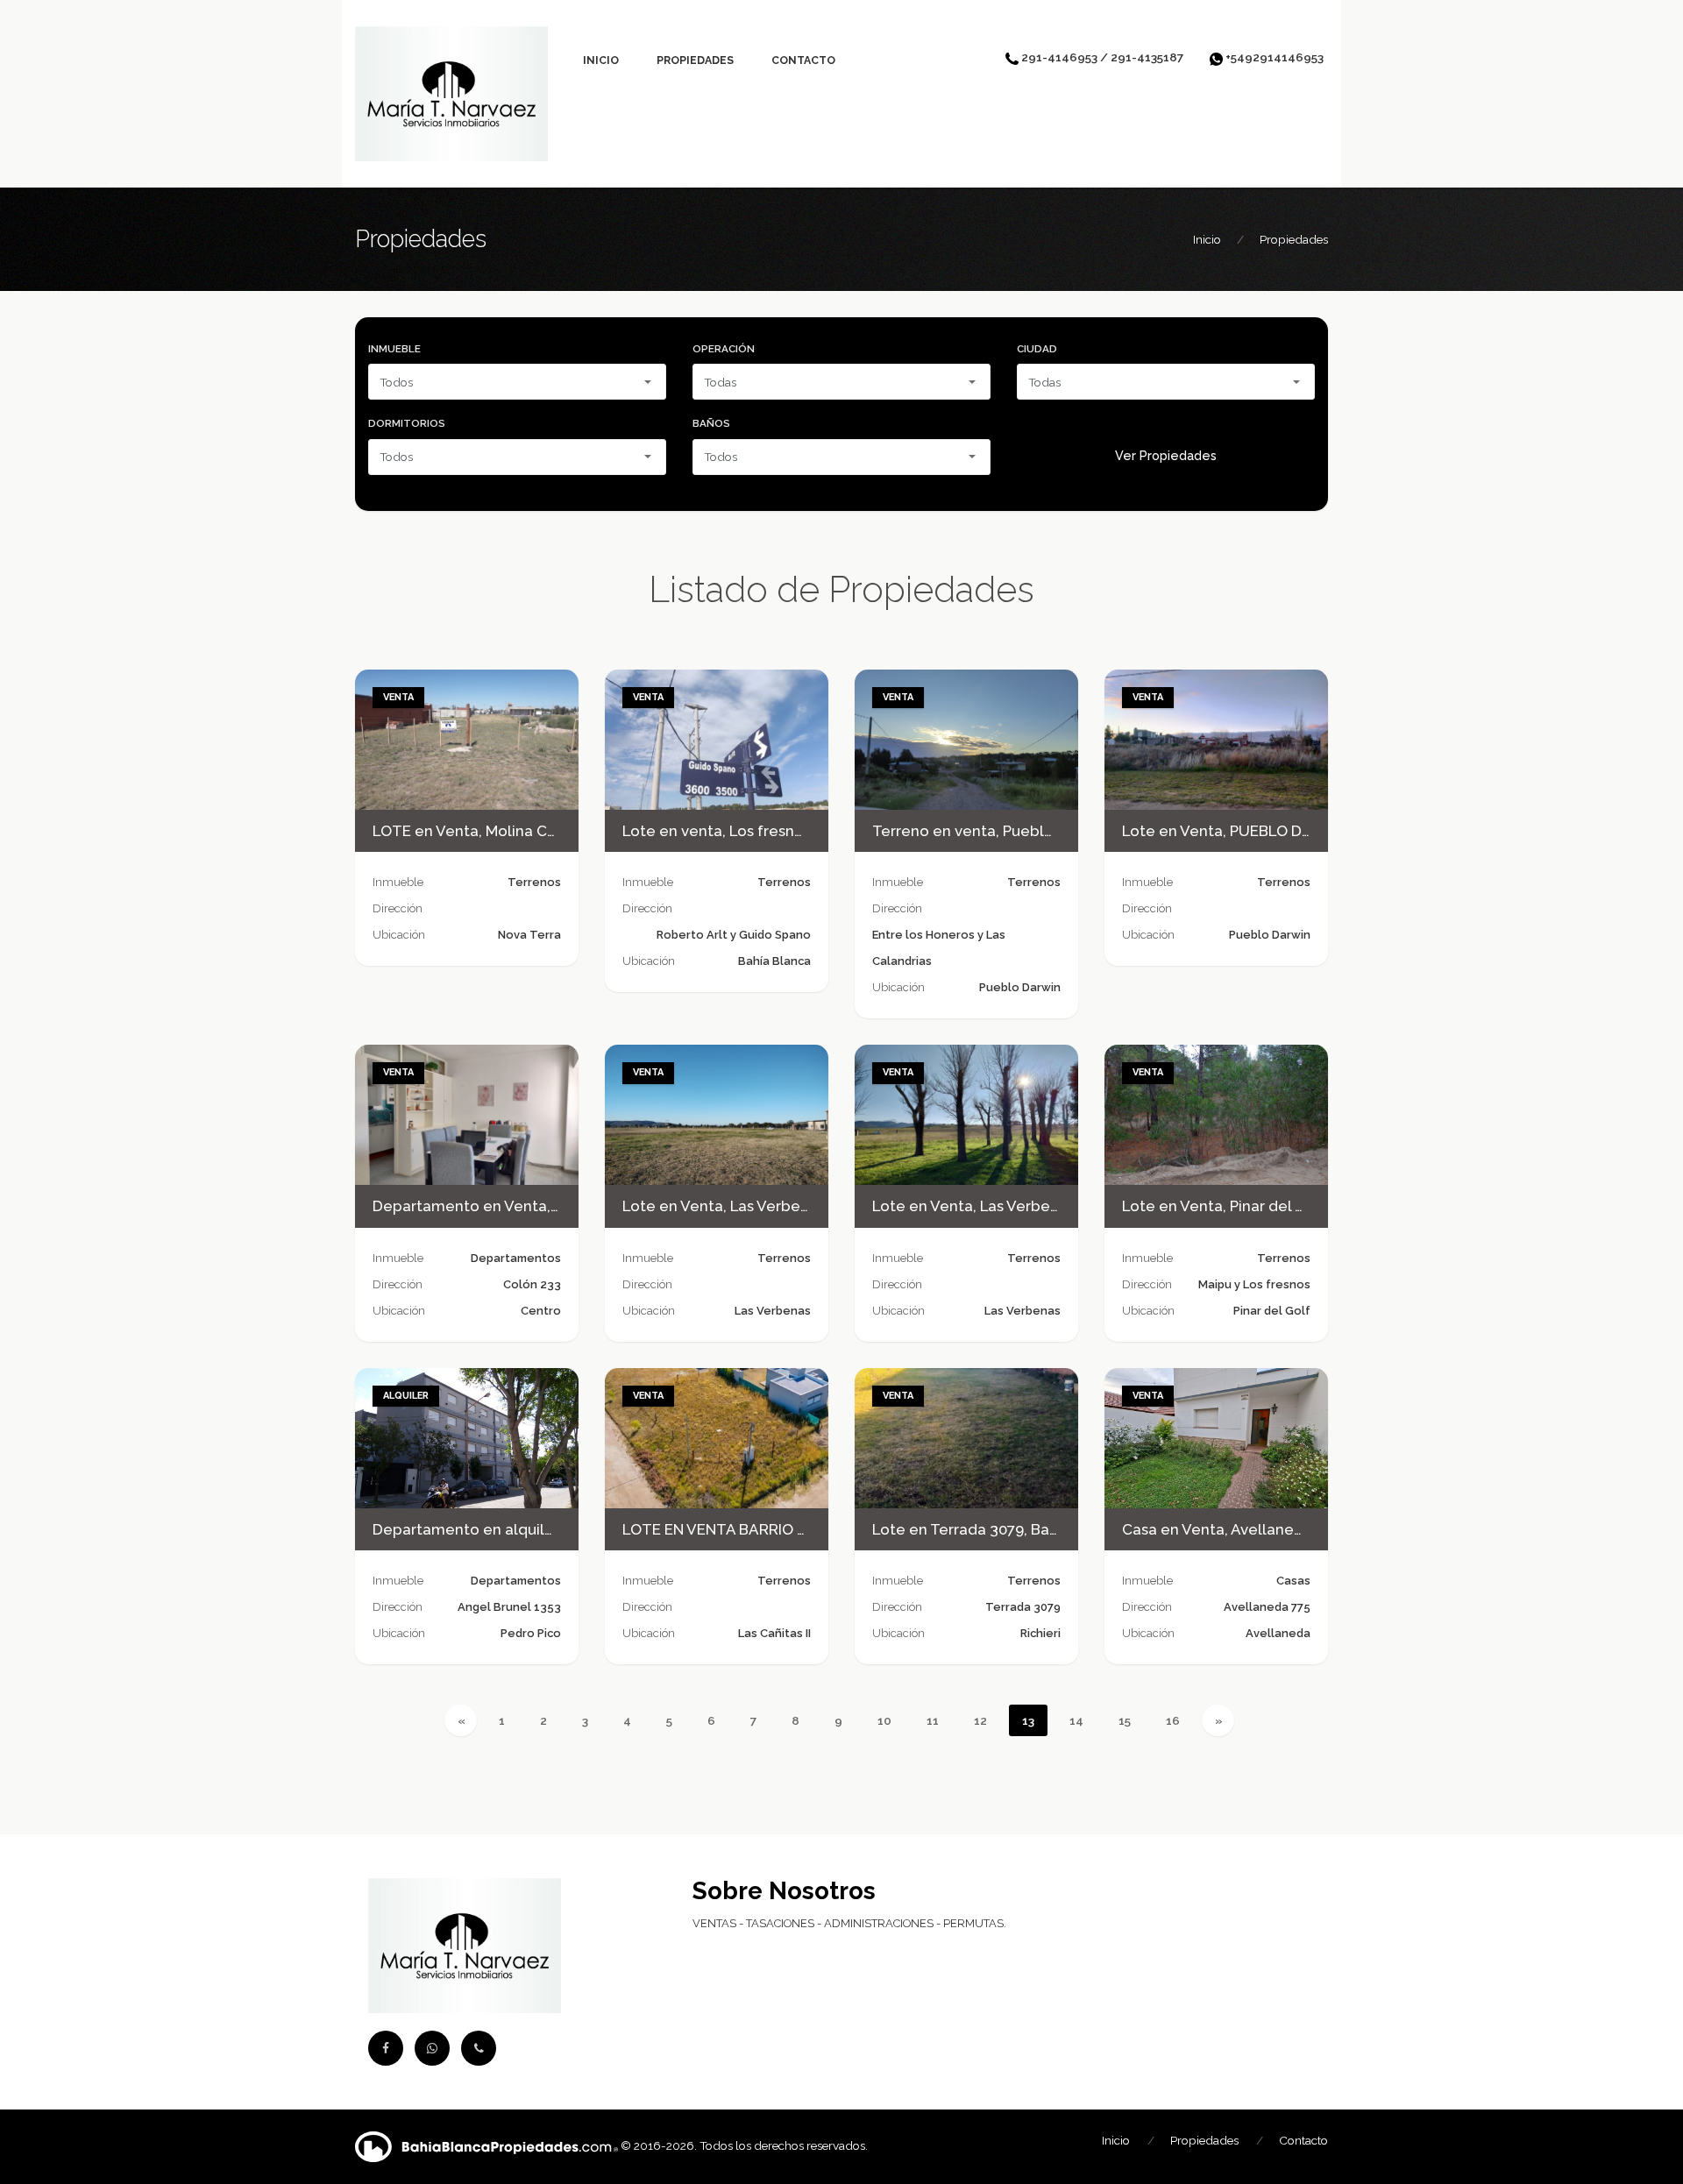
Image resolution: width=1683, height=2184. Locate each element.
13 (1028, 1720)
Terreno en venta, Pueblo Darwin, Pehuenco (1029, 831)
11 (933, 1720)
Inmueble (394, 349)
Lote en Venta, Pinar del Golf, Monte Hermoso (1285, 1206)
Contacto (803, 60)
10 (884, 1720)
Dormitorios (407, 423)
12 (980, 1720)
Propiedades (695, 60)
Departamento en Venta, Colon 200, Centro (528, 1206)
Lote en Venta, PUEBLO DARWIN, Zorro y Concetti (1299, 831)
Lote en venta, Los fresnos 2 (723, 831)
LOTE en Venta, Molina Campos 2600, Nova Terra (546, 831)
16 (1173, 1720)
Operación (724, 349)
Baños (711, 423)
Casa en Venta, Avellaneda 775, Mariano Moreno (1292, 1529)
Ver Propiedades (1166, 456)
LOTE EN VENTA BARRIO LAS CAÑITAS (758, 1529)
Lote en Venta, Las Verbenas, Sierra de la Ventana (799, 1206)
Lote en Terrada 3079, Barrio (973, 1529)
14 (1076, 1720)
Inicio (601, 60)
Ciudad (1037, 349)
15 (1125, 1720)
